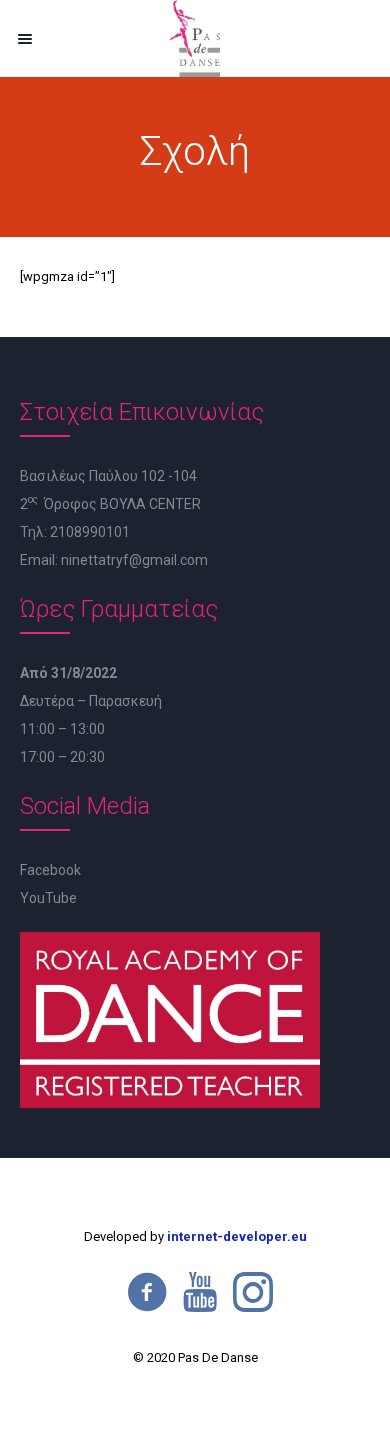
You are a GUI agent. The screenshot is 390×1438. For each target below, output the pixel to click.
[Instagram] (253, 1292)
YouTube (48, 898)
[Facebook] (147, 1292)
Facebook (50, 870)
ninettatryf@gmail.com (134, 560)
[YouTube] (200, 1292)
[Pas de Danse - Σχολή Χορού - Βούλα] (195, 38)
